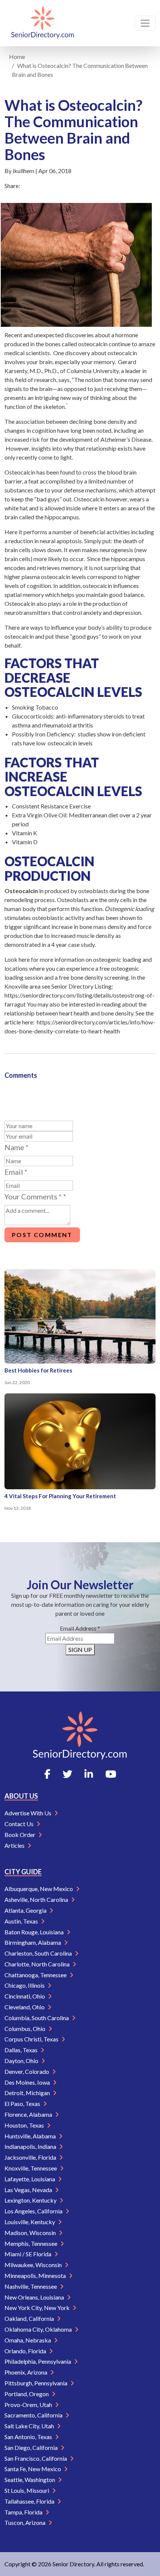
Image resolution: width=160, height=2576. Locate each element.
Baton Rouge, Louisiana (35, 1932)
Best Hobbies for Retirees (38, 1370)
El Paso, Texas (23, 2104)
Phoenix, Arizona (26, 2372)
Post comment (42, 1235)
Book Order (20, 1835)
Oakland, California (30, 2318)
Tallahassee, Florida (30, 2501)
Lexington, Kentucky (31, 2200)
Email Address (80, 1628)
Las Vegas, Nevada (29, 2190)
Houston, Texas (25, 2125)
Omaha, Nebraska (28, 2340)
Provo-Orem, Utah (29, 2405)
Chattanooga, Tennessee (36, 1975)
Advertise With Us (28, 1813)
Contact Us (20, 1824)
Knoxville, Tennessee (31, 2168)
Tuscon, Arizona (25, 2522)
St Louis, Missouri (27, 2490)
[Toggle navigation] (145, 23)
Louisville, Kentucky (30, 2222)
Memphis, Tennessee (31, 2243)
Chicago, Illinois (25, 1985)
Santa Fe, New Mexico (33, 2469)
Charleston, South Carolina (39, 1953)
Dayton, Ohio (22, 2061)
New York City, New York (38, 2308)
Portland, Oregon (27, 2394)
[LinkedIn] (89, 1774)
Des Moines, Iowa (28, 2082)
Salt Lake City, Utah (30, 2426)
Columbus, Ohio (25, 2029)
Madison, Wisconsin (31, 2233)
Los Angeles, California (34, 2211)
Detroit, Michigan (28, 2093)
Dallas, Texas (22, 2050)
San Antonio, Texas (29, 2437)
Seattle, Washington (30, 2480)
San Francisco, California (36, 2458)
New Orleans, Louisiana (35, 2297)
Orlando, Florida (26, 2351)
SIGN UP (80, 1649)
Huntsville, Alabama (31, 2136)
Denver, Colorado (27, 2071)
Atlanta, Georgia (26, 1910)
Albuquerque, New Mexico (39, 1889)
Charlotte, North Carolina (38, 1964)
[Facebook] (47, 1774)
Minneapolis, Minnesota (36, 2275)
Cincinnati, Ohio (25, 1996)
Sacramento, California (34, 2415)
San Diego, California (32, 2447)
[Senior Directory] (43, 23)
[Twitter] (67, 1774)
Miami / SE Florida (28, 2254)
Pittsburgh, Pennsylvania (36, 2383)
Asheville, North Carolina (37, 1899)
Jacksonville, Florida (31, 2157)
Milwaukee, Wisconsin (34, 2265)
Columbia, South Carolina (37, 2018)
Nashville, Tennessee (31, 2286)
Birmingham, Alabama (33, 1942)
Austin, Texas (22, 1921)
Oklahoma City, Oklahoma (39, 2329)
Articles (15, 1845)
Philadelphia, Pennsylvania (38, 2361)
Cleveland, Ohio (25, 2007)
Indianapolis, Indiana (31, 2146)
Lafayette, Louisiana (30, 2179)
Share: (12, 186)
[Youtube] (111, 1774)
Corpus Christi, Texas (32, 2039)
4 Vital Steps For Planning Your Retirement (60, 1496)
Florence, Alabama (29, 2114)
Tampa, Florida (24, 2512)
